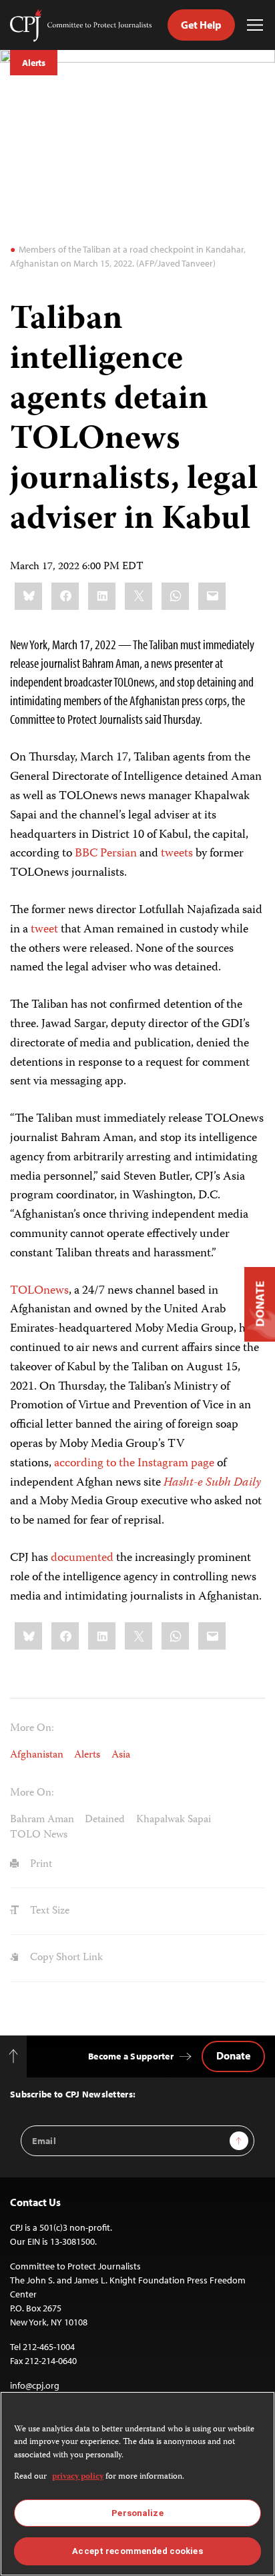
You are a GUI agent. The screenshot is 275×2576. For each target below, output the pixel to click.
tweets (177, 854)
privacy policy (78, 2477)
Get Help (201, 25)
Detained (105, 1820)
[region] (137, 2484)
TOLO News (39, 1835)
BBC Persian (106, 854)
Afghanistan (37, 1755)
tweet (44, 930)
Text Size (48, 1911)
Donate (233, 2055)
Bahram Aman (42, 1820)
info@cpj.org (35, 2385)
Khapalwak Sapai (174, 1820)
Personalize (137, 2513)
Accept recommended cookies (137, 2551)
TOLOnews (39, 1291)
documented (82, 1558)
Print (40, 1865)
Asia (121, 1755)
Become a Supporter (131, 2056)
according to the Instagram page (135, 1464)
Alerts (34, 63)
